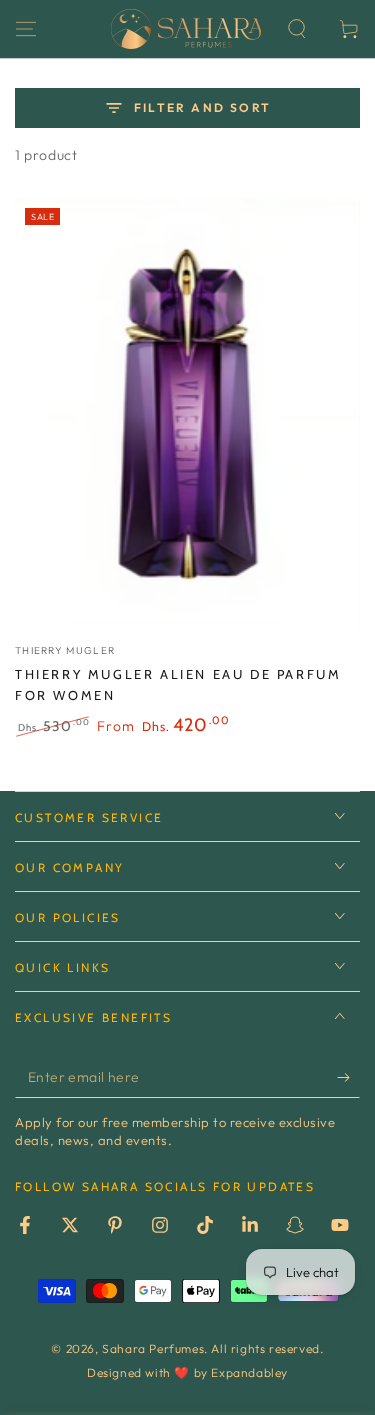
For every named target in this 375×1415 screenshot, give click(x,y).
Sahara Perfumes (153, 1348)
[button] (297, 29)
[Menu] (26, 29)
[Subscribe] (348, 1078)
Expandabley (249, 1372)
